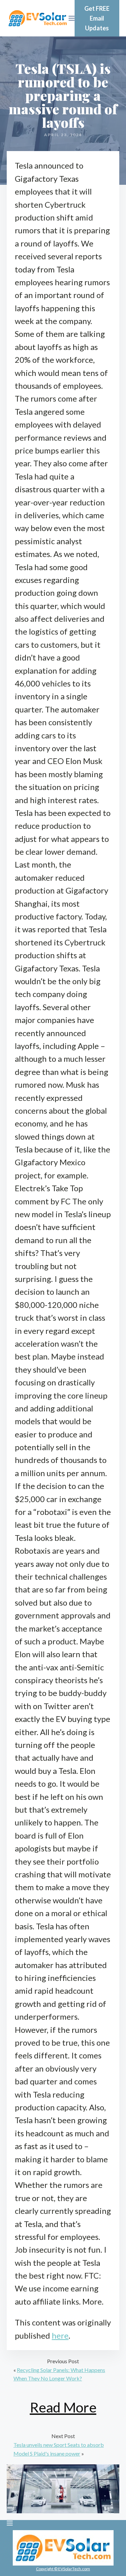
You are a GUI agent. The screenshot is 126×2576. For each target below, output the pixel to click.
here (60, 2335)
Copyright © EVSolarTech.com (63, 2569)
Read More (63, 2407)
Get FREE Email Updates (97, 18)
